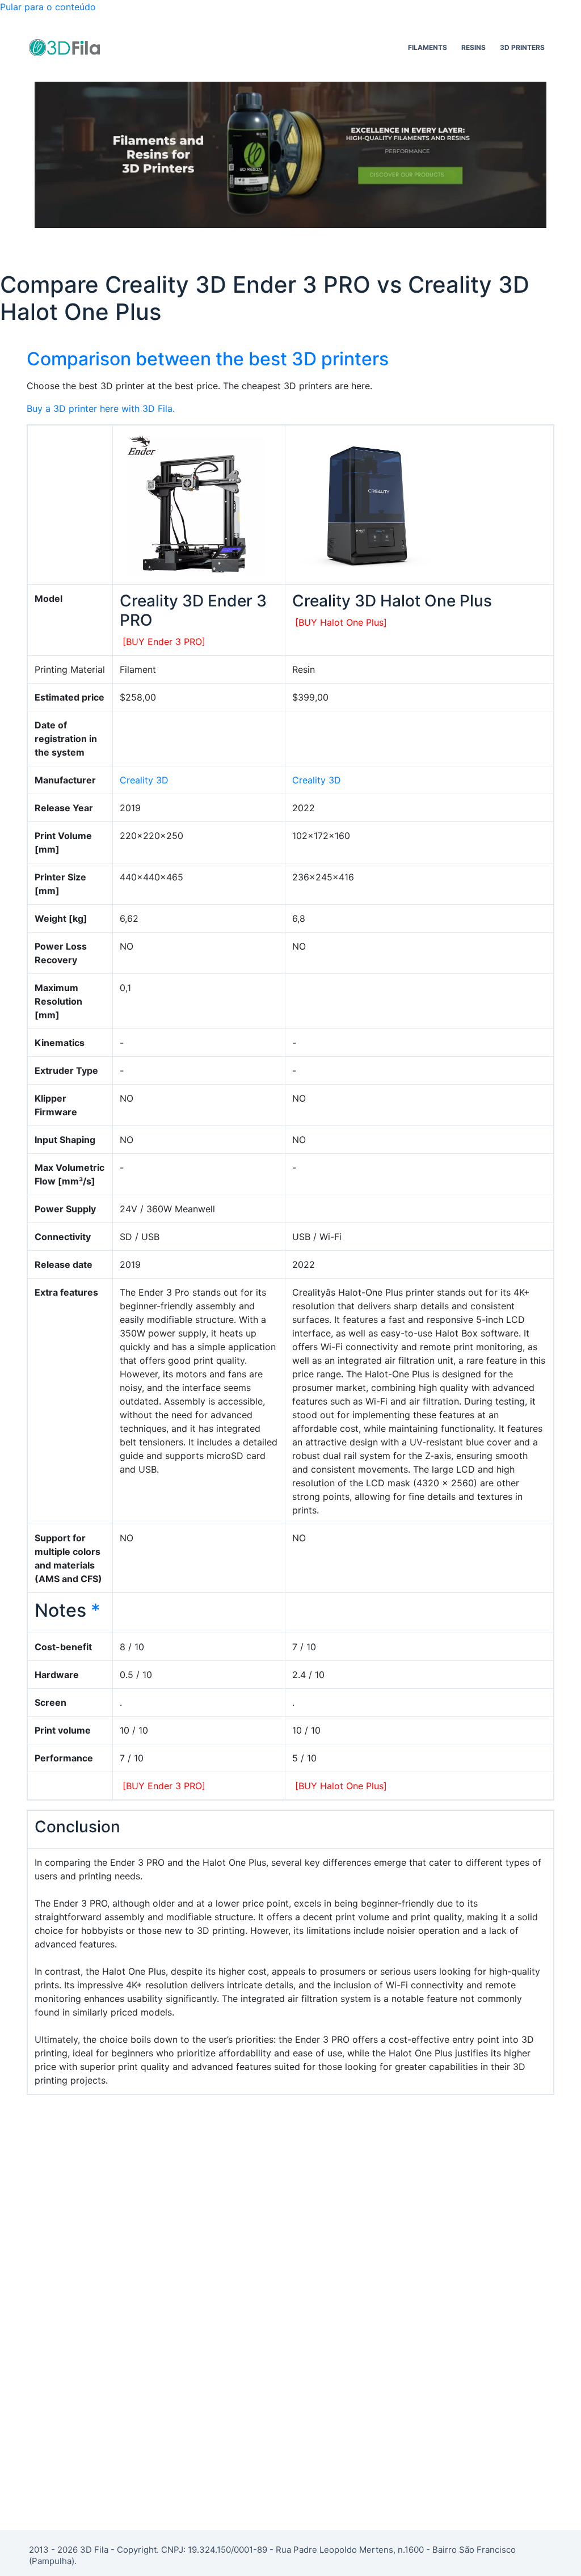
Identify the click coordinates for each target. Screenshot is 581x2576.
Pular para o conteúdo (48, 7)
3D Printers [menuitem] (522, 47)
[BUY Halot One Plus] (341, 622)
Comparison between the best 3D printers (208, 359)
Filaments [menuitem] (428, 47)
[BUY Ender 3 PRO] (164, 642)
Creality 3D (144, 780)
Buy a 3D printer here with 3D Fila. (101, 408)
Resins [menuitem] (473, 47)
